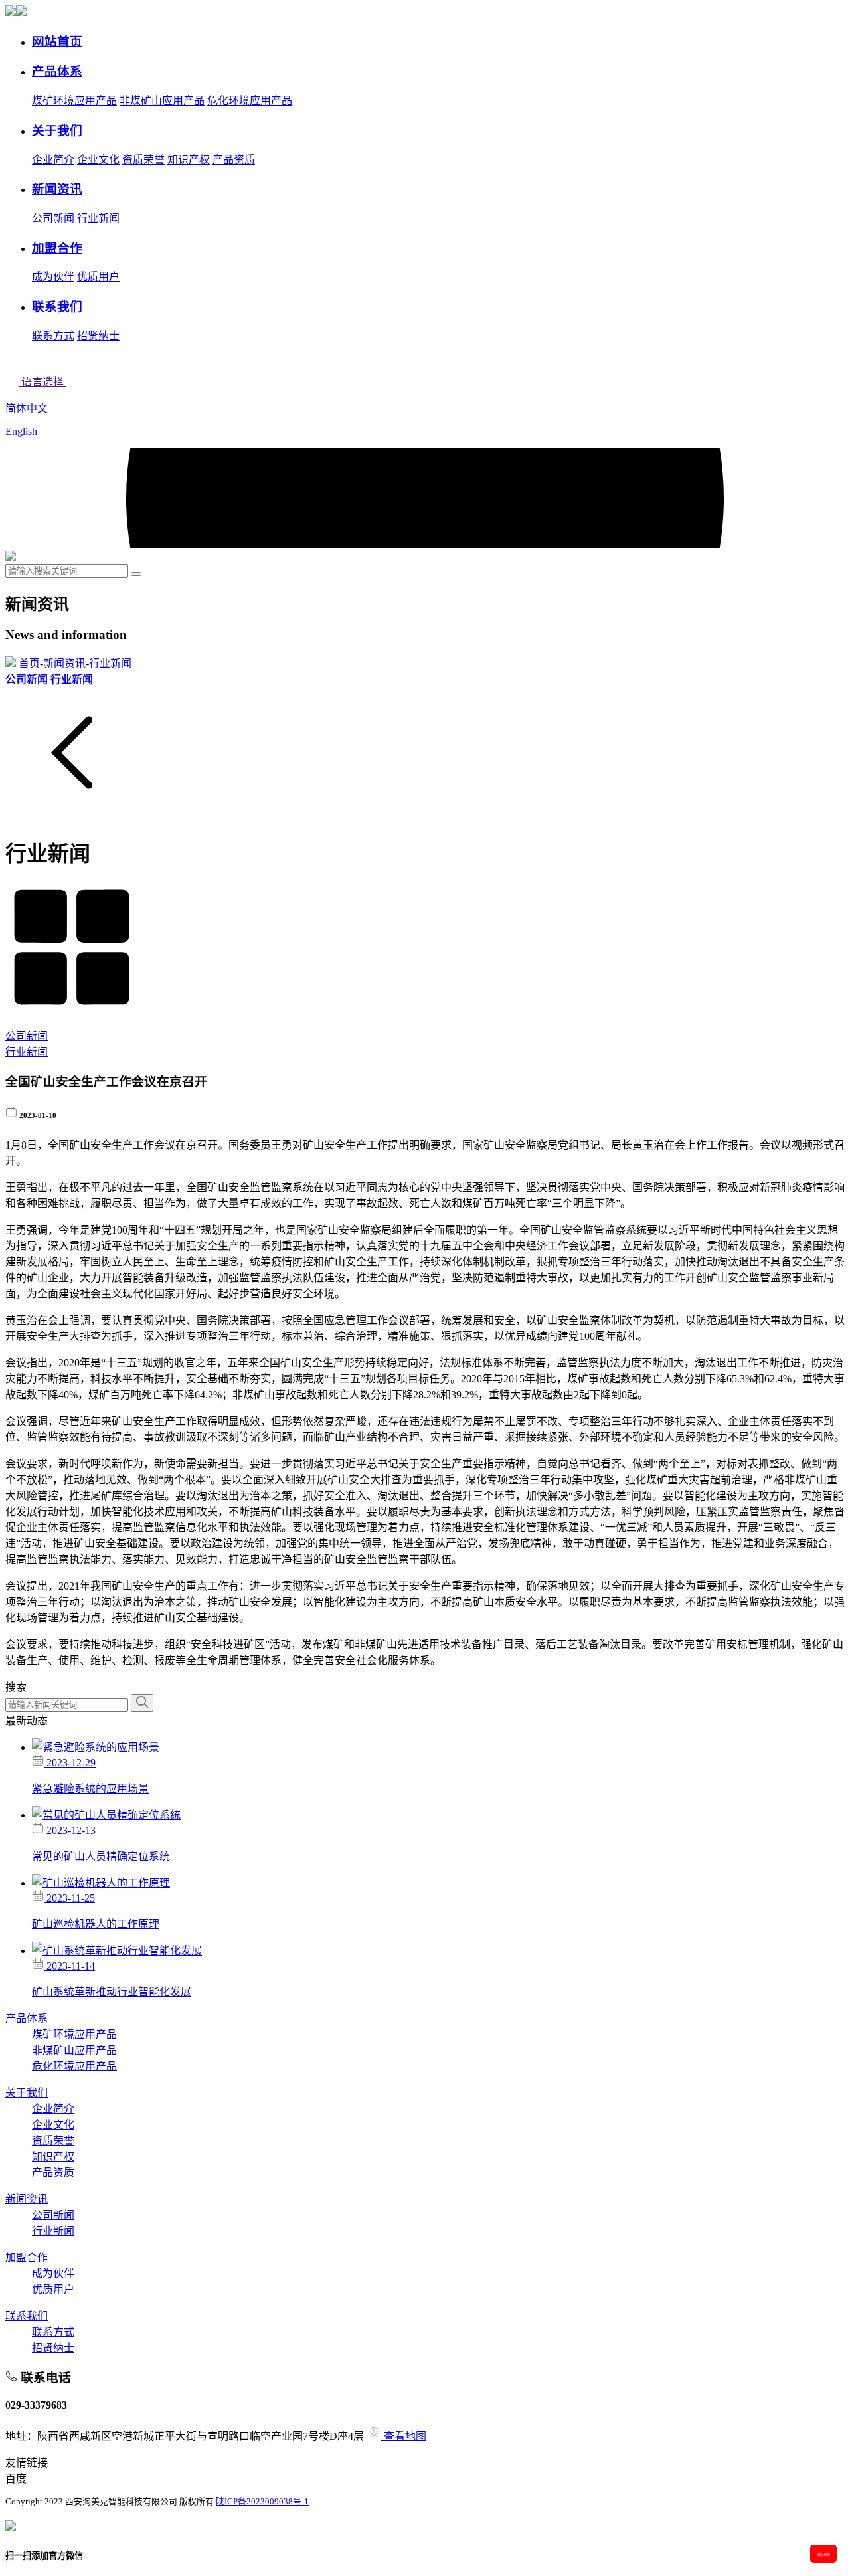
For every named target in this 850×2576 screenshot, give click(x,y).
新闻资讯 (64, 663)
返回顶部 (823, 2554)
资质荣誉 (143, 160)
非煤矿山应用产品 (162, 101)
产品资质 (234, 160)
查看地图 (404, 2436)
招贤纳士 (98, 336)
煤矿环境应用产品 (74, 101)
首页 (29, 663)
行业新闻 (98, 218)
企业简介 (53, 160)
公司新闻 (53, 218)
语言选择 (42, 382)
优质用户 (98, 277)
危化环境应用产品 (250, 101)
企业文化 (98, 160)
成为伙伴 (53, 277)
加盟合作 (27, 2257)
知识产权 (189, 160)
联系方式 (53, 336)
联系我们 (27, 2316)
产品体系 (27, 2018)
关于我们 (27, 2093)
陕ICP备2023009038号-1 (262, 2502)
